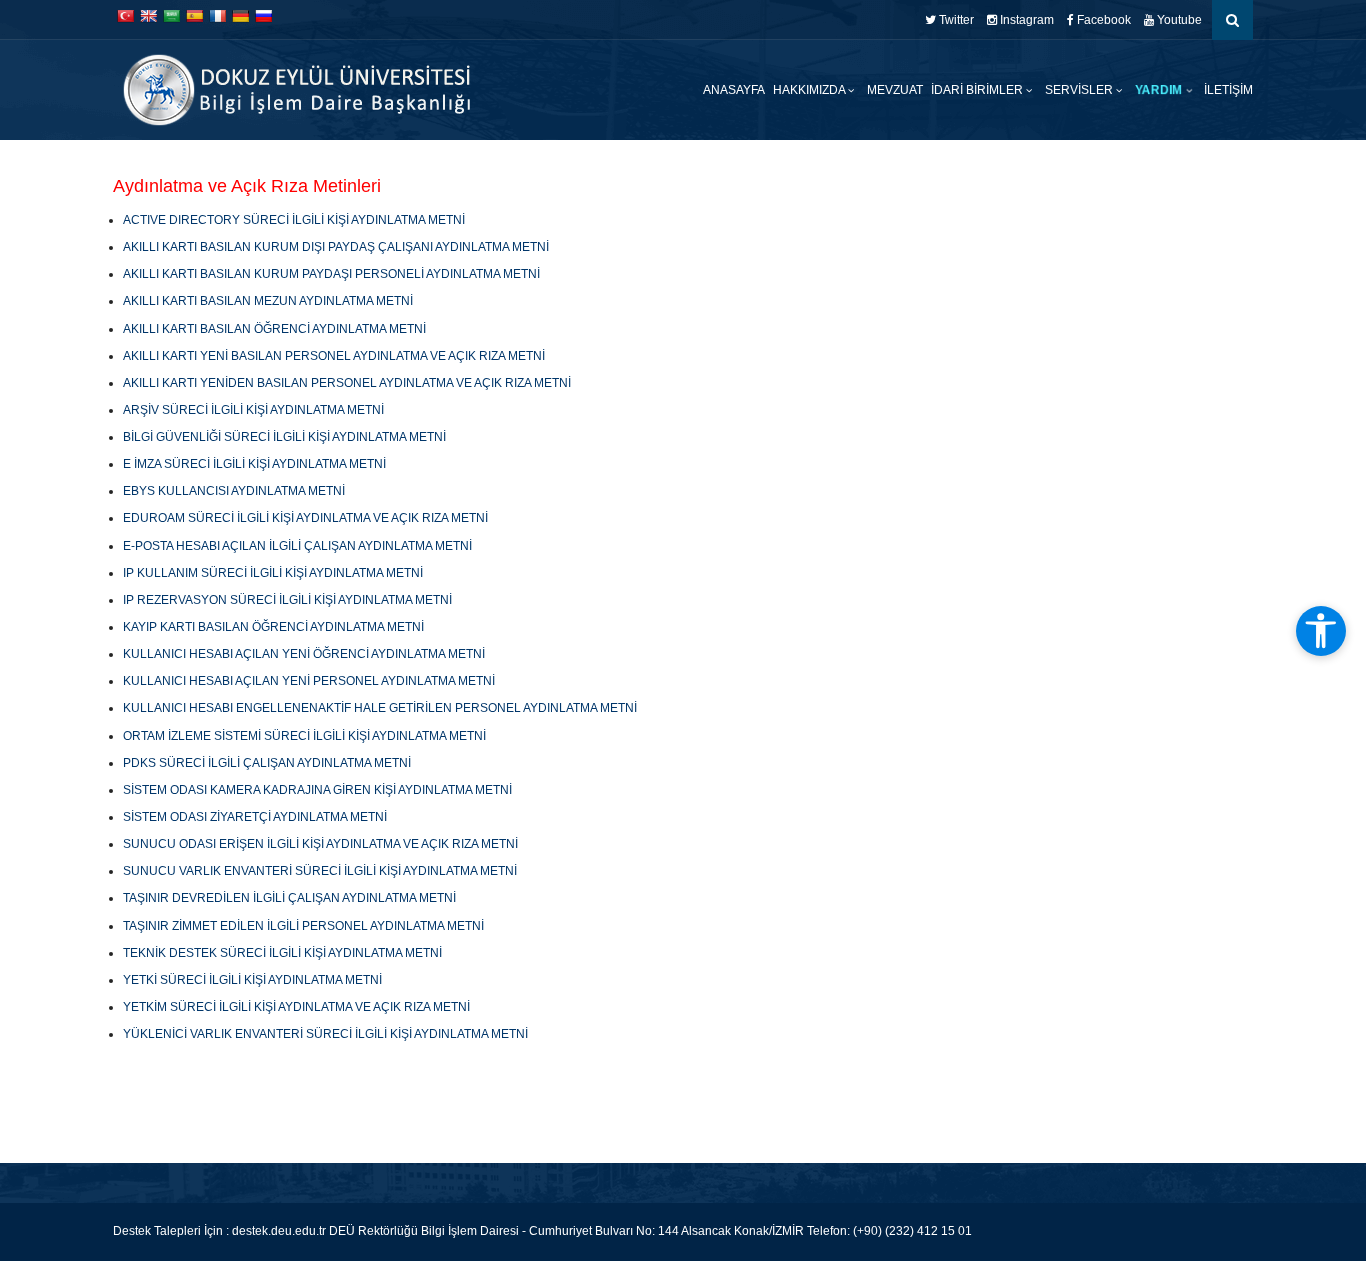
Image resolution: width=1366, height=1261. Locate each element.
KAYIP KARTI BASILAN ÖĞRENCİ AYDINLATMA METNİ (273, 627)
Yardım (1159, 90)
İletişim (1228, 90)
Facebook (1102, 20)
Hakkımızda (810, 90)
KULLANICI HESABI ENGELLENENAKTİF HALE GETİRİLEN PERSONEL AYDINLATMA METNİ (380, 708)
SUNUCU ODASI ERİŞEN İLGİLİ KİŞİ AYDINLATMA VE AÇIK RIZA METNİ (320, 844)
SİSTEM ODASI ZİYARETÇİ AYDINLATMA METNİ (255, 817)
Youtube (1178, 20)
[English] (148, 16)
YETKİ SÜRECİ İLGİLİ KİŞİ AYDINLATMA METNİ (252, 980)
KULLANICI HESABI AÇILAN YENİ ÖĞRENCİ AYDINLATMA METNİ (304, 654)
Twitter (955, 20)
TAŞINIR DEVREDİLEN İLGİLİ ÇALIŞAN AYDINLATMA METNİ (289, 898)
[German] (240, 16)
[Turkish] (125, 16)
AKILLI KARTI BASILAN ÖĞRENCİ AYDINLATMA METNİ (274, 329)
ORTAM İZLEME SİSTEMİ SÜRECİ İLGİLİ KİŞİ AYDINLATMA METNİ (304, 736)
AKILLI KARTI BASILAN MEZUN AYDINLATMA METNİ (268, 301)
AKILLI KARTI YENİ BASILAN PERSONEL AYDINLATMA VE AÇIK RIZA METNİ (334, 356)
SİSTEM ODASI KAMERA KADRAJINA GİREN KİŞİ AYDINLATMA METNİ (317, 790)
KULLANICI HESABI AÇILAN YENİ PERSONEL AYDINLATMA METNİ (309, 681)
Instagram (1025, 20)
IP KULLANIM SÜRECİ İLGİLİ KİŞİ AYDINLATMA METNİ (273, 573)
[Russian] (263, 16)
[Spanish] (194, 16)
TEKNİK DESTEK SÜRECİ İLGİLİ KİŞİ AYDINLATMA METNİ (282, 953)
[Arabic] (171, 16)
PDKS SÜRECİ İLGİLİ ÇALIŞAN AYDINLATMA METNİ (267, 763)
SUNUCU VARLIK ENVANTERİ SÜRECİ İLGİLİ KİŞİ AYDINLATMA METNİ (320, 871)
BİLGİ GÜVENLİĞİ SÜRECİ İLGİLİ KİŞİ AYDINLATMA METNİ (284, 437)
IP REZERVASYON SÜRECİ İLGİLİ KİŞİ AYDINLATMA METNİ (287, 600)
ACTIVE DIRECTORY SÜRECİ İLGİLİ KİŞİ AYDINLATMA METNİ (294, 220)
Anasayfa (734, 90)
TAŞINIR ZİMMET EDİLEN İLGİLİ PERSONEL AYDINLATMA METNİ (303, 926)
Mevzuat (895, 90)
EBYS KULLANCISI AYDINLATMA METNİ (234, 491)
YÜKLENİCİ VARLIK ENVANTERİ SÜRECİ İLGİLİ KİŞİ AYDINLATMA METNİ (325, 1034)
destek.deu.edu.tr (279, 1231)
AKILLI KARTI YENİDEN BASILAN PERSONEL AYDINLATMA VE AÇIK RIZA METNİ (347, 383)
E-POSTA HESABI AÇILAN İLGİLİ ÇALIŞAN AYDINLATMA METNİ (297, 546)
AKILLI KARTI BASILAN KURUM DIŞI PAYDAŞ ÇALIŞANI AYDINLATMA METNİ (336, 247)
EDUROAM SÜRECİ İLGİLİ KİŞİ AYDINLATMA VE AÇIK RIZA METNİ (305, 518)
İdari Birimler (978, 90)
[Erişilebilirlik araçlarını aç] (1321, 631)
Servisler (1080, 90)
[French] (217, 16)
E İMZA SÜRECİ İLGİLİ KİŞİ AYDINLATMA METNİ (254, 464)
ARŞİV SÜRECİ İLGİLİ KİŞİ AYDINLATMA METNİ (253, 410)
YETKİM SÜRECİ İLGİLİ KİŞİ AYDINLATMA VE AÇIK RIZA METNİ (296, 1007)
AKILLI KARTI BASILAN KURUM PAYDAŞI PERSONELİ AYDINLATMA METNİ (331, 274)
